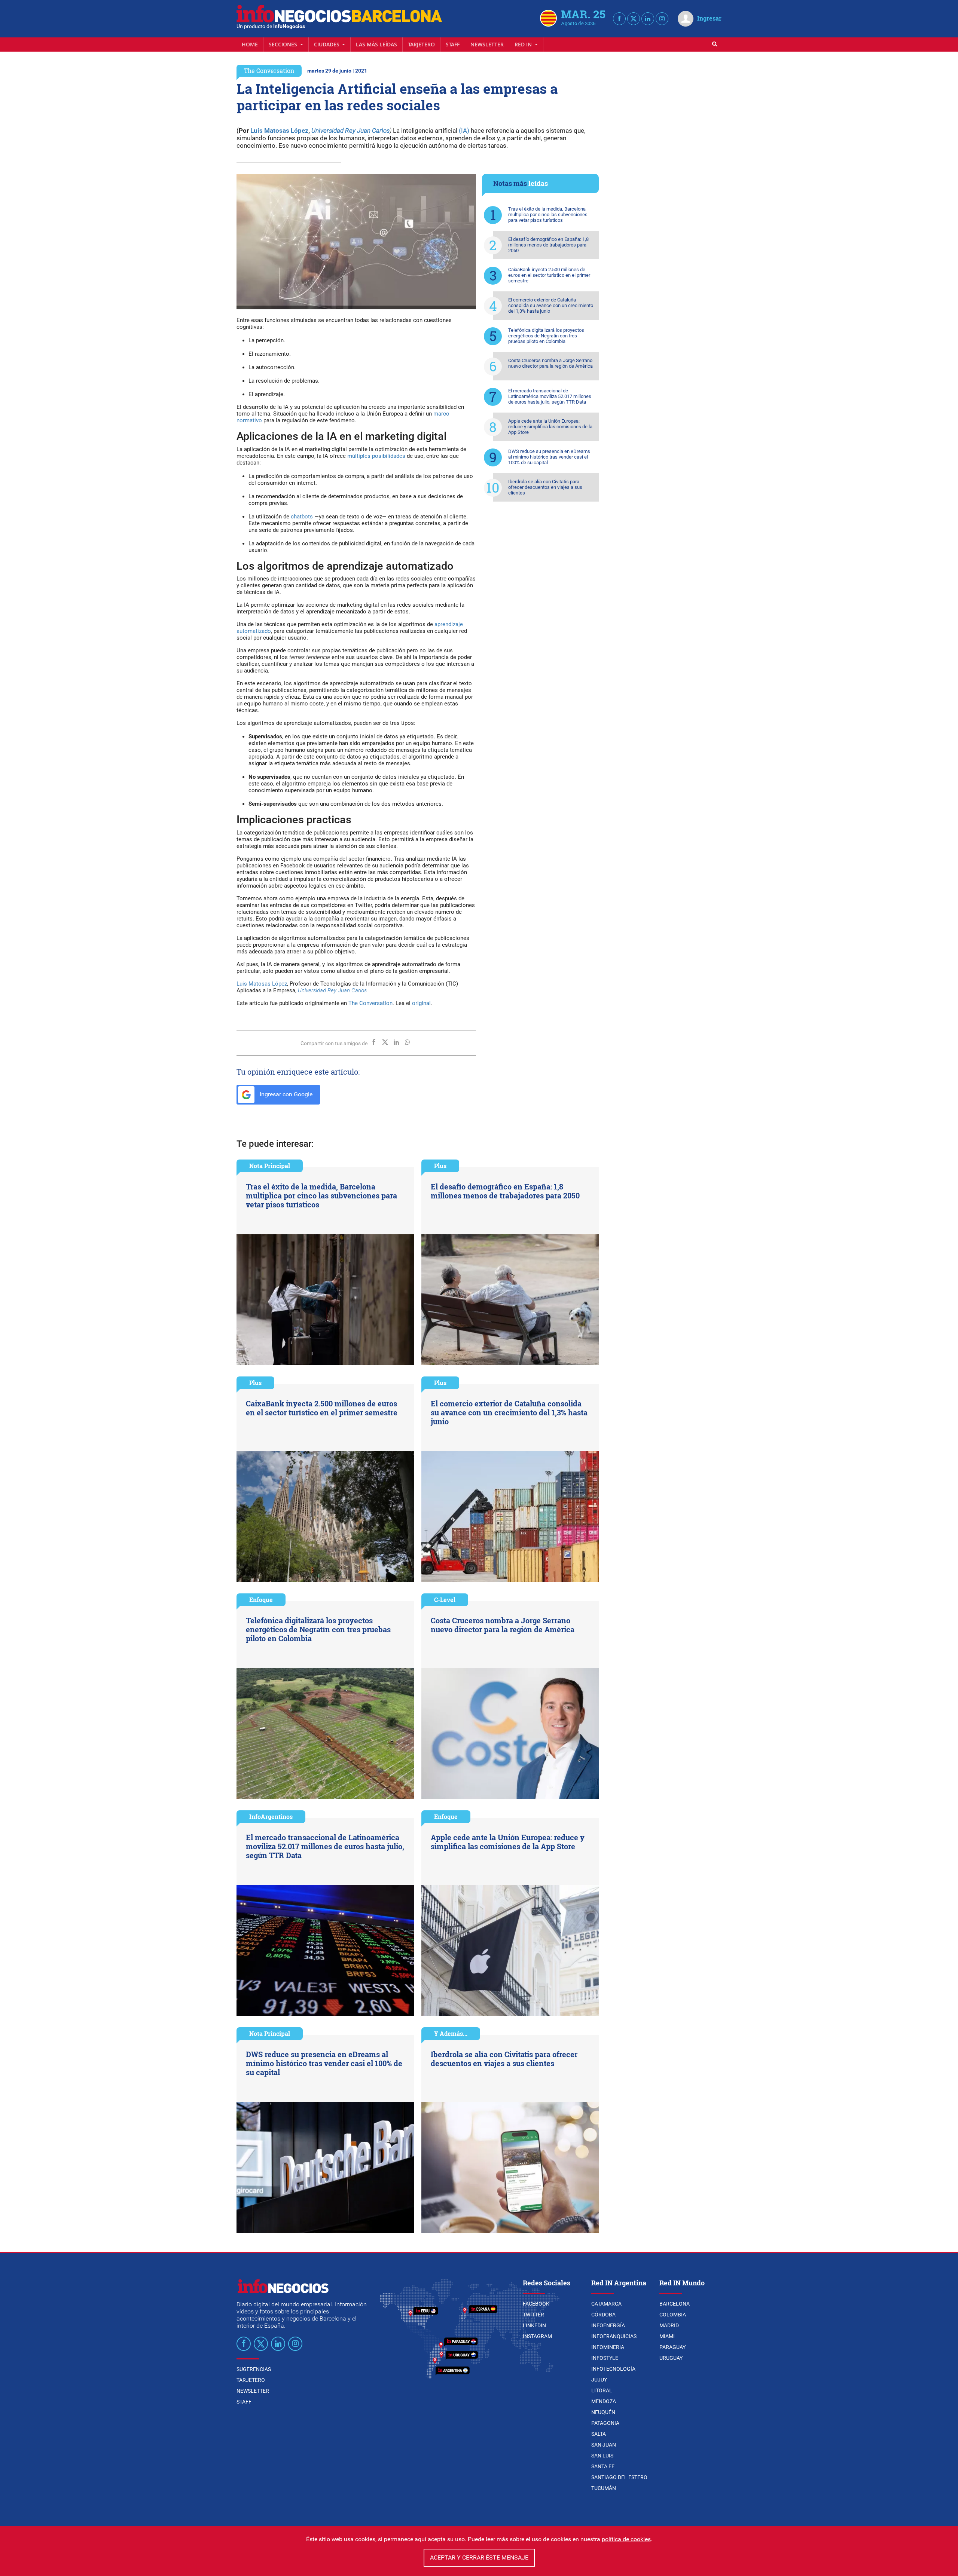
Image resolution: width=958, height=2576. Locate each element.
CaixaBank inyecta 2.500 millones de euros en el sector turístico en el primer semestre (549, 275)
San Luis (602, 2456)
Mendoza (604, 2401)
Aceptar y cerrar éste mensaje (479, 2557)
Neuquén (603, 2412)
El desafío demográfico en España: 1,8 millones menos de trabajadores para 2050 (548, 245)
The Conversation (269, 71)
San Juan (604, 2445)
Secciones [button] (284, 44)
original (421, 1003)
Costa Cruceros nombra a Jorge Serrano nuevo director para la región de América (550, 363)
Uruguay (671, 2358)
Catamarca (606, 2304)
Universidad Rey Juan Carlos (350, 131)
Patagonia (605, 2423)
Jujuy (599, 2380)
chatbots (302, 517)
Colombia (673, 2315)
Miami (667, 2336)
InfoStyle (605, 2358)
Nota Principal (270, 1166)
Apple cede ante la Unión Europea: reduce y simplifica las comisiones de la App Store (550, 427)
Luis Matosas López (279, 131)
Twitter (533, 2315)
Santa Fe (603, 2466)
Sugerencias (254, 2369)
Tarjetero (421, 44)
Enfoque (261, 1600)
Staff (453, 44)
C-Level (445, 1600)
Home (250, 44)
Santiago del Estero (619, 2477)
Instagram (537, 2336)
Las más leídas (376, 44)
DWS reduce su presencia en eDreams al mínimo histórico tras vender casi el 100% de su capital (549, 457)
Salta (599, 2434)
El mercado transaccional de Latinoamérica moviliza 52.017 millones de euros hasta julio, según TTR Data (550, 396)
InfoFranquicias (614, 2336)
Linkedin (534, 2325)
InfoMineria (608, 2347)
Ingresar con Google (285, 1094)
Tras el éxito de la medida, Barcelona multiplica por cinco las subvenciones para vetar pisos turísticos (548, 215)
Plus (440, 1166)
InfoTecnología (613, 2369)
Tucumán (604, 2488)
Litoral (602, 2390)
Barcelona (675, 2304)
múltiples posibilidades (376, 456)
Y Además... (451, 2033)
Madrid (669, 2325)
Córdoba (603, 2315)
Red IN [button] (524, 44)
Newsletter (487, 44)
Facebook (536, 2304)
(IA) (464, 131)
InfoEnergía (608, 2325)
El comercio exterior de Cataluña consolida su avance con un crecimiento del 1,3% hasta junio (551, 305)
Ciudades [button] (327, 44)
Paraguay (672, 2347)
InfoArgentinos (271, 1817)
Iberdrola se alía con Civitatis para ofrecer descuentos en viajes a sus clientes (545, 487)
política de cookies (626, 2539)
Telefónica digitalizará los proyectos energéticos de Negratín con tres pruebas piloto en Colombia (546, 336)
